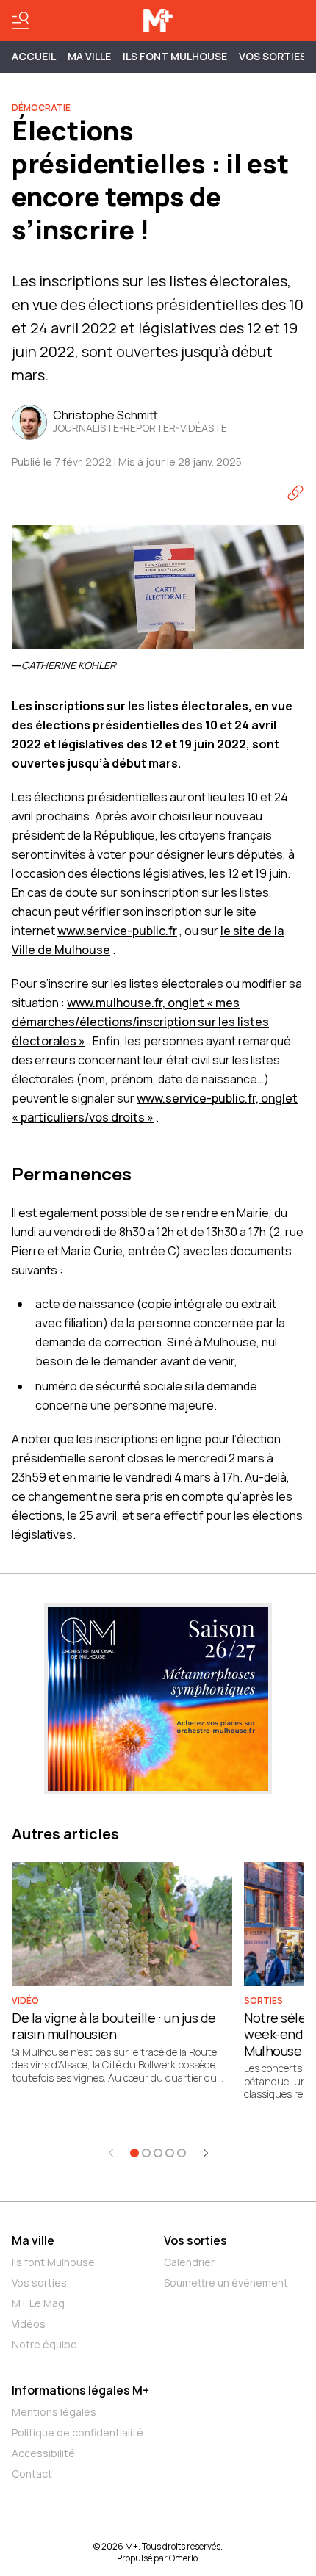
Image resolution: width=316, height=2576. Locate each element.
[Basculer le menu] (21, 21)
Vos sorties (273, 56)
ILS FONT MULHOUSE (175, 56)
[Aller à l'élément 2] (146, 2153)
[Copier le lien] (295, 493)
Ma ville (33, 2240)
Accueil (34, 56)
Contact (32, 2474)
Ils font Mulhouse (53, 2262)
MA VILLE (89, 56)
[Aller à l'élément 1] (134, 2153)
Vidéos (29, 2324)
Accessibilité (43, 2453)
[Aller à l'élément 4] (170, 2153)
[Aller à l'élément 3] (158, 2153)
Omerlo (183, 2558)
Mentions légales (54, 2412)
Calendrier (189, 2262)
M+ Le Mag (38, 2303)
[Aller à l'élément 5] (182, 2153)
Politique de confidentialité (78, 2432)
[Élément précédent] (111, 2153)
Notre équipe (44, 2344)
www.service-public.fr (117, 931)
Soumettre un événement (226, 2283)
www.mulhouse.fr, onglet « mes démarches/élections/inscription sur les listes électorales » (140, 1022)
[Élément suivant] (206, 2153)
